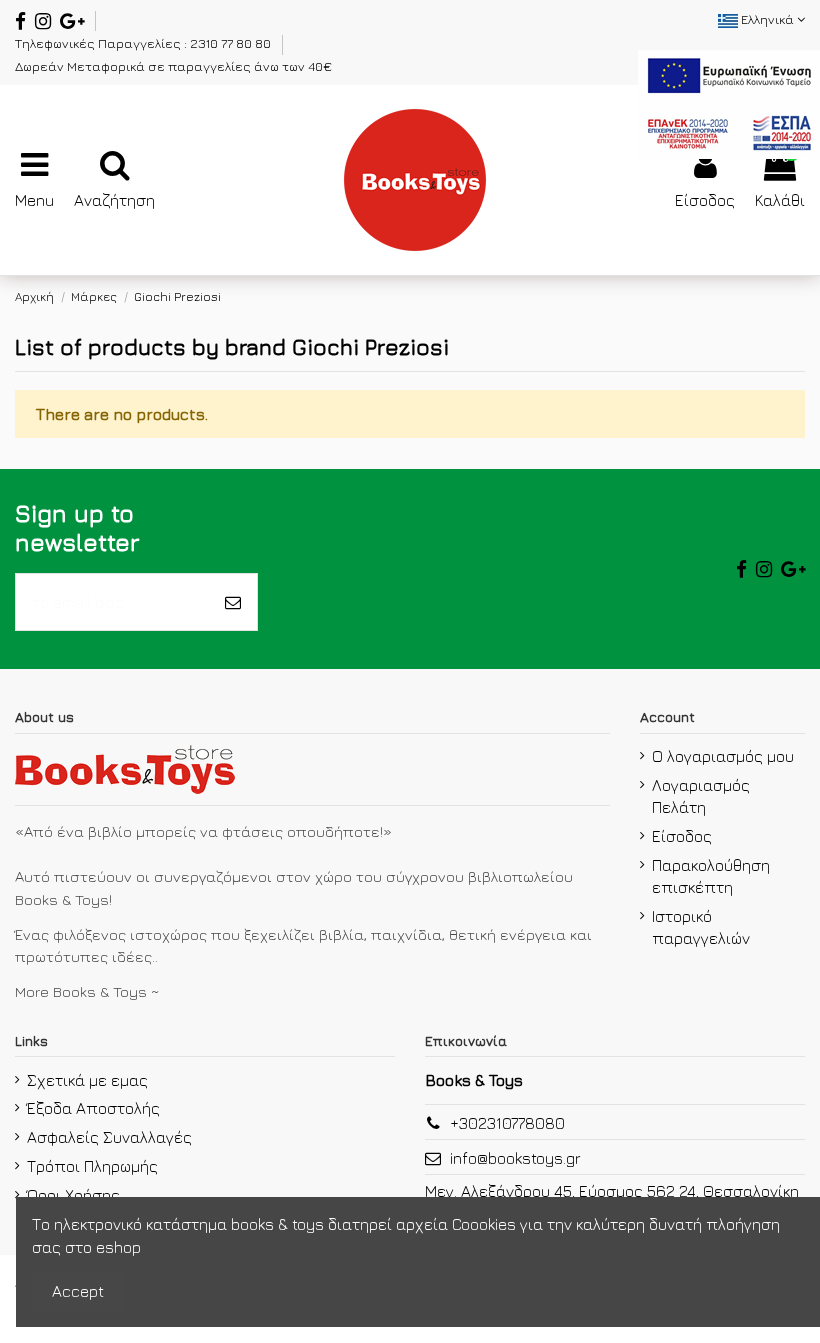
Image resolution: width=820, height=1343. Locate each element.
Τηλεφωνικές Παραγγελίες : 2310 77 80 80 (144, 43)
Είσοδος (682, 836)
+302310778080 (507, 1123)
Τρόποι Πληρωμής (92, 1166)
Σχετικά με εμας (87, 1080)
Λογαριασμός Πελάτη (701, 796)
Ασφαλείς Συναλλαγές (109, 1137)
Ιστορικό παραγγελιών (701, 927)
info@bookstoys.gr (515, 1158)
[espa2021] (729, 102)
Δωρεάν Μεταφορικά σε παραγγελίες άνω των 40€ (173, 66)
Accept (78, 1291)
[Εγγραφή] (233, 602)
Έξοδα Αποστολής (93, 1108)
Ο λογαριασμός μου (723, 756)
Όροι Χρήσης (73, 1195)
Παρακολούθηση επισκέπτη (711, 876)
